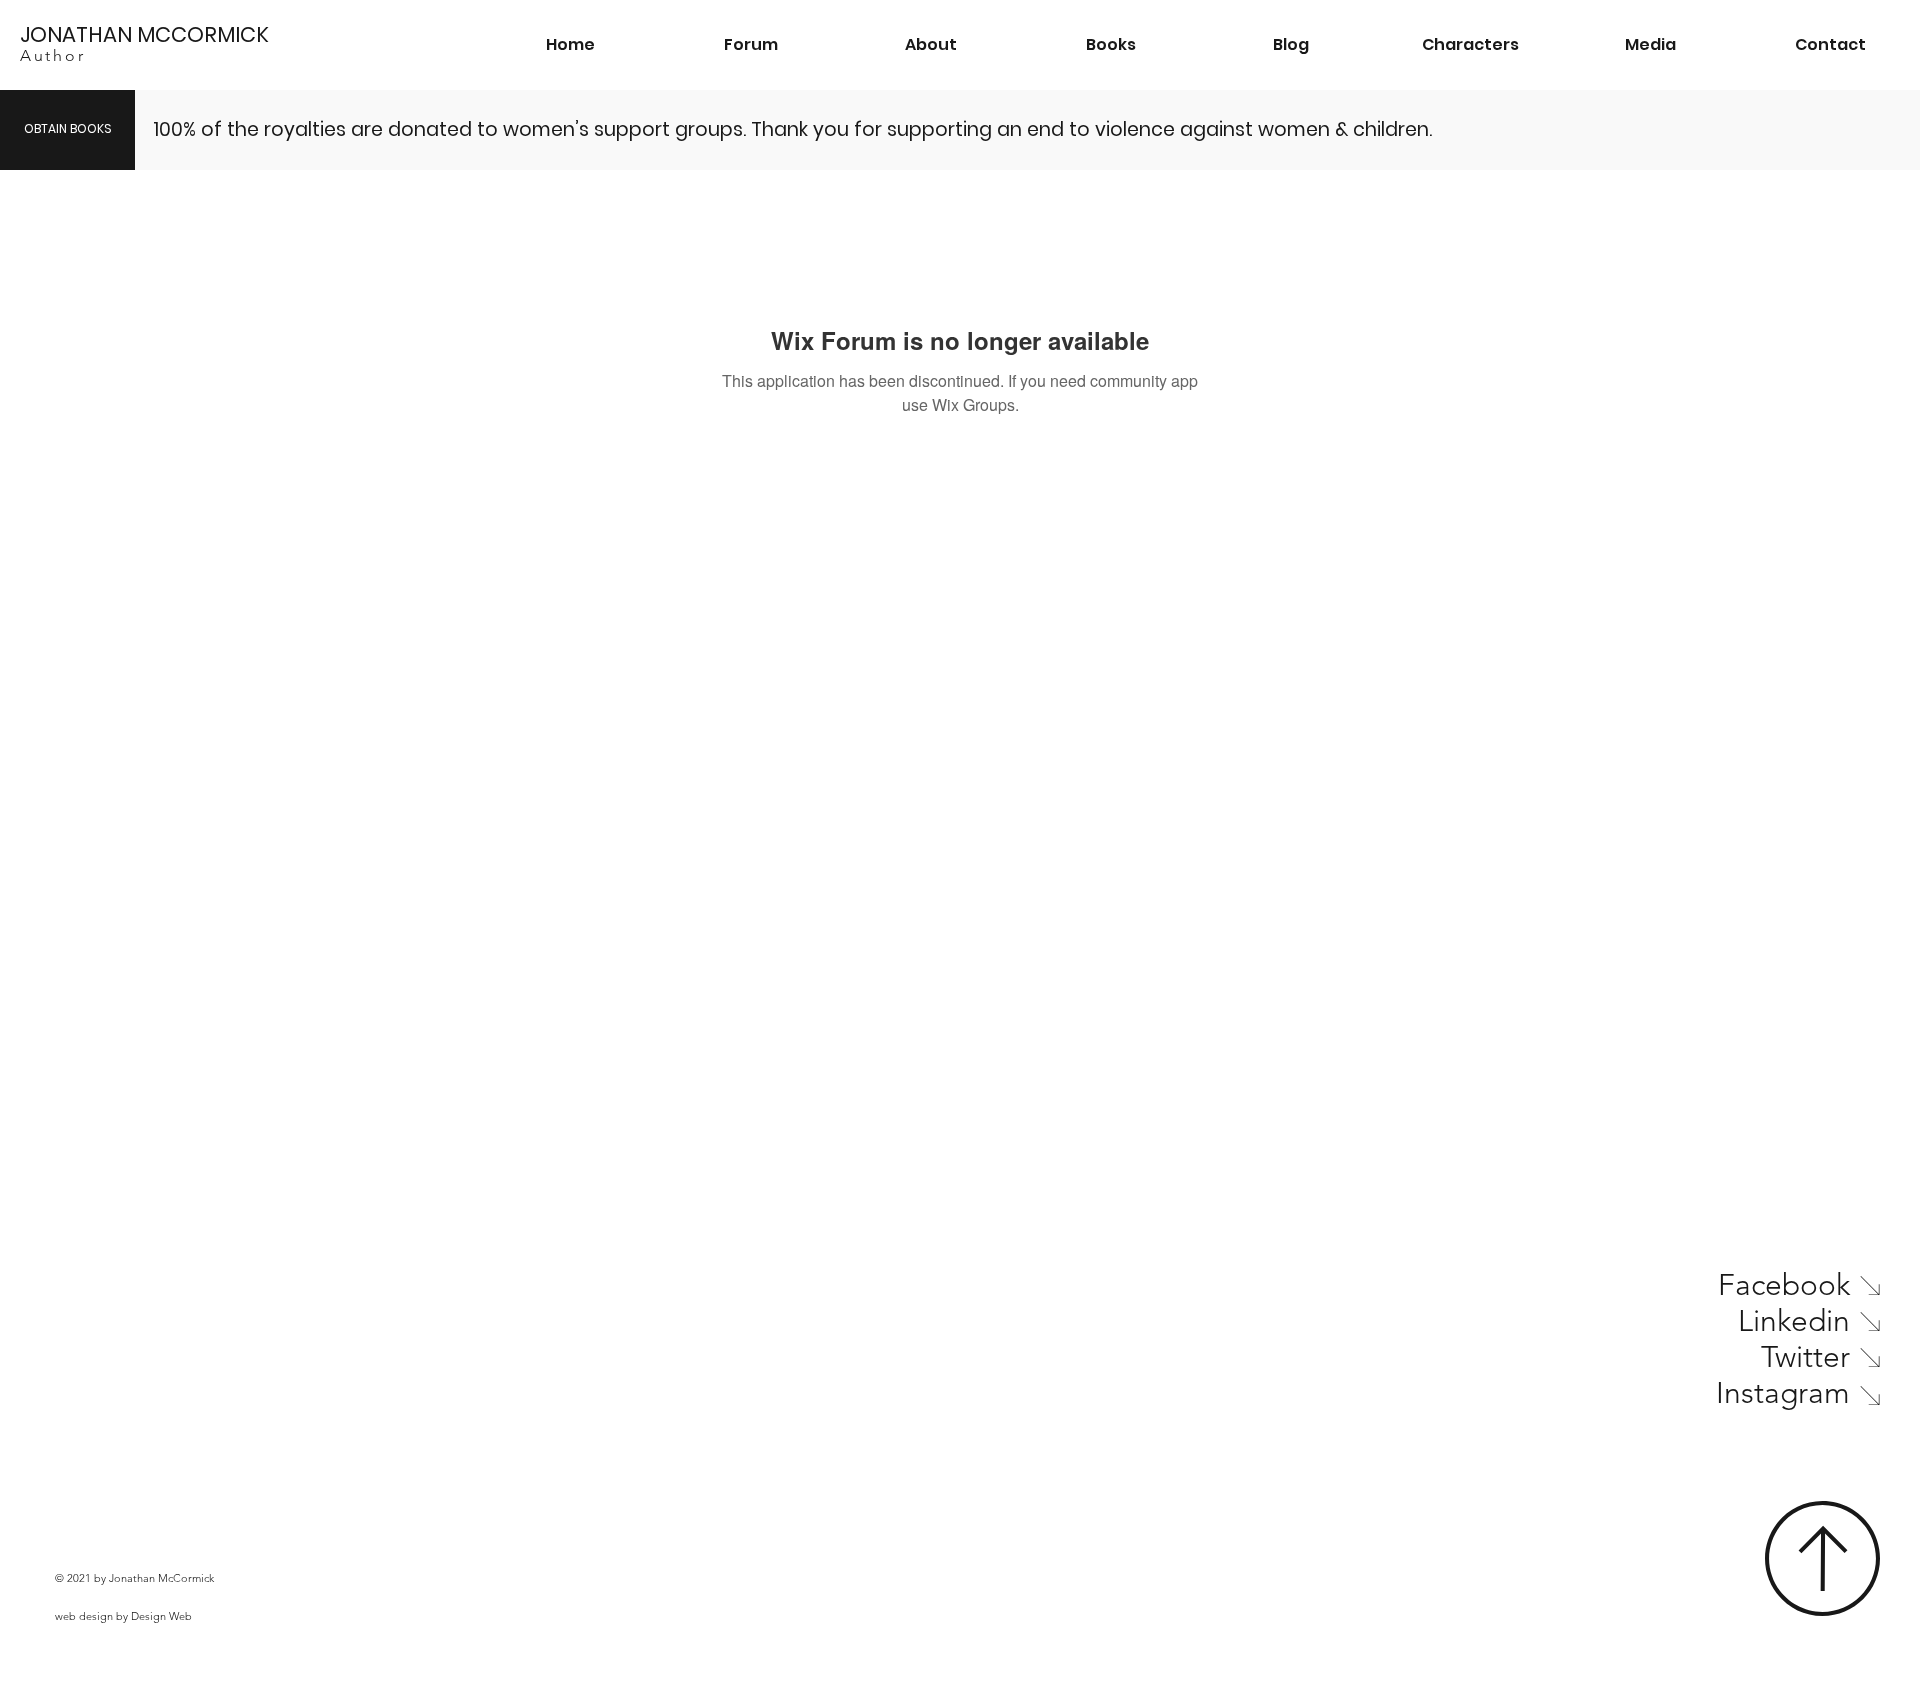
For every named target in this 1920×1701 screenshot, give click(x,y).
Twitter (1805, 1357)
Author (52, 55)
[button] (1111, 45)
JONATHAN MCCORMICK (144, 34)
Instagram (1783, 1393)
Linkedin (1794, 1321)
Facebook (1784, 1285)
